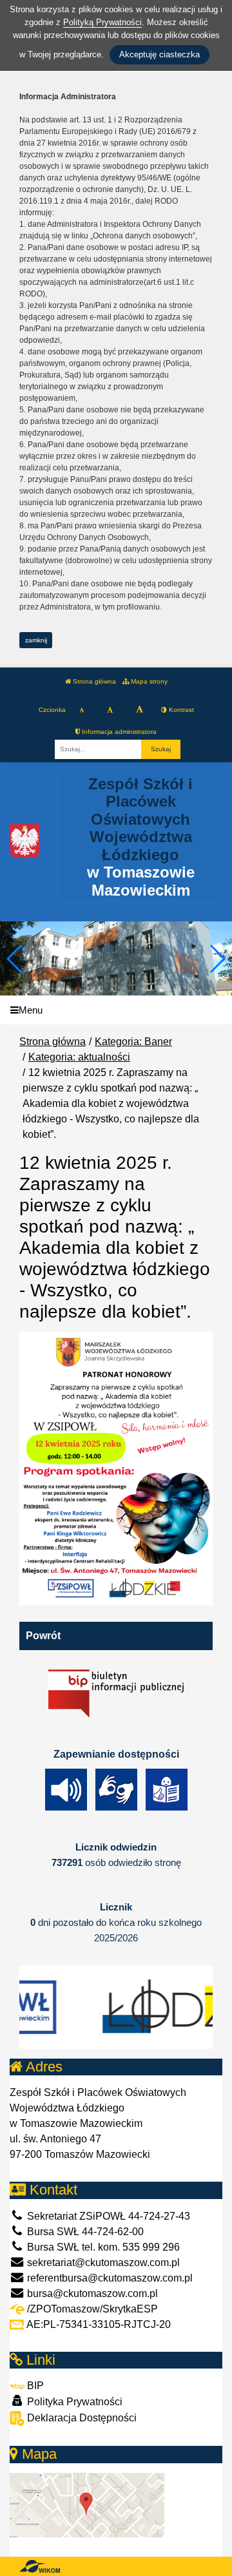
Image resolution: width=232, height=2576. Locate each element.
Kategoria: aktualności (79, 1057)
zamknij (36, 640)
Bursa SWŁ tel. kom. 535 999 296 (102, 2247)
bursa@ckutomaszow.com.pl (91, 2293)
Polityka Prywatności (73, 2402)
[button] (217, 959)
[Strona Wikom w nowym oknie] (40, 2566)
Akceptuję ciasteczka (159, 54)
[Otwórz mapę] (87, 2504)
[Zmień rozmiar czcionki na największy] (140, 710)
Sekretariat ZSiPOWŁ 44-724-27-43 (107, 2216)
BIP (34, 2386)
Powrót (43, 1636)
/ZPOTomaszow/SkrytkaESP (91, 2309)
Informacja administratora (118, 732)
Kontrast (180, 710)
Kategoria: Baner (133, 1042)
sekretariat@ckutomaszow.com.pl (102, 2263)
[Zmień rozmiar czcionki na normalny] (82, 710)
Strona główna (93, 681)
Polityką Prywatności (102, 22)
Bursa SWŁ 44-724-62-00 (84, 2232)
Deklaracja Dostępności (81, 2418)
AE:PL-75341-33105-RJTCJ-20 (98, 2324)
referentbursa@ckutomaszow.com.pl (109, 2278)
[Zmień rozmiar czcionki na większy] (110, 710)
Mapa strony (148, 681)
